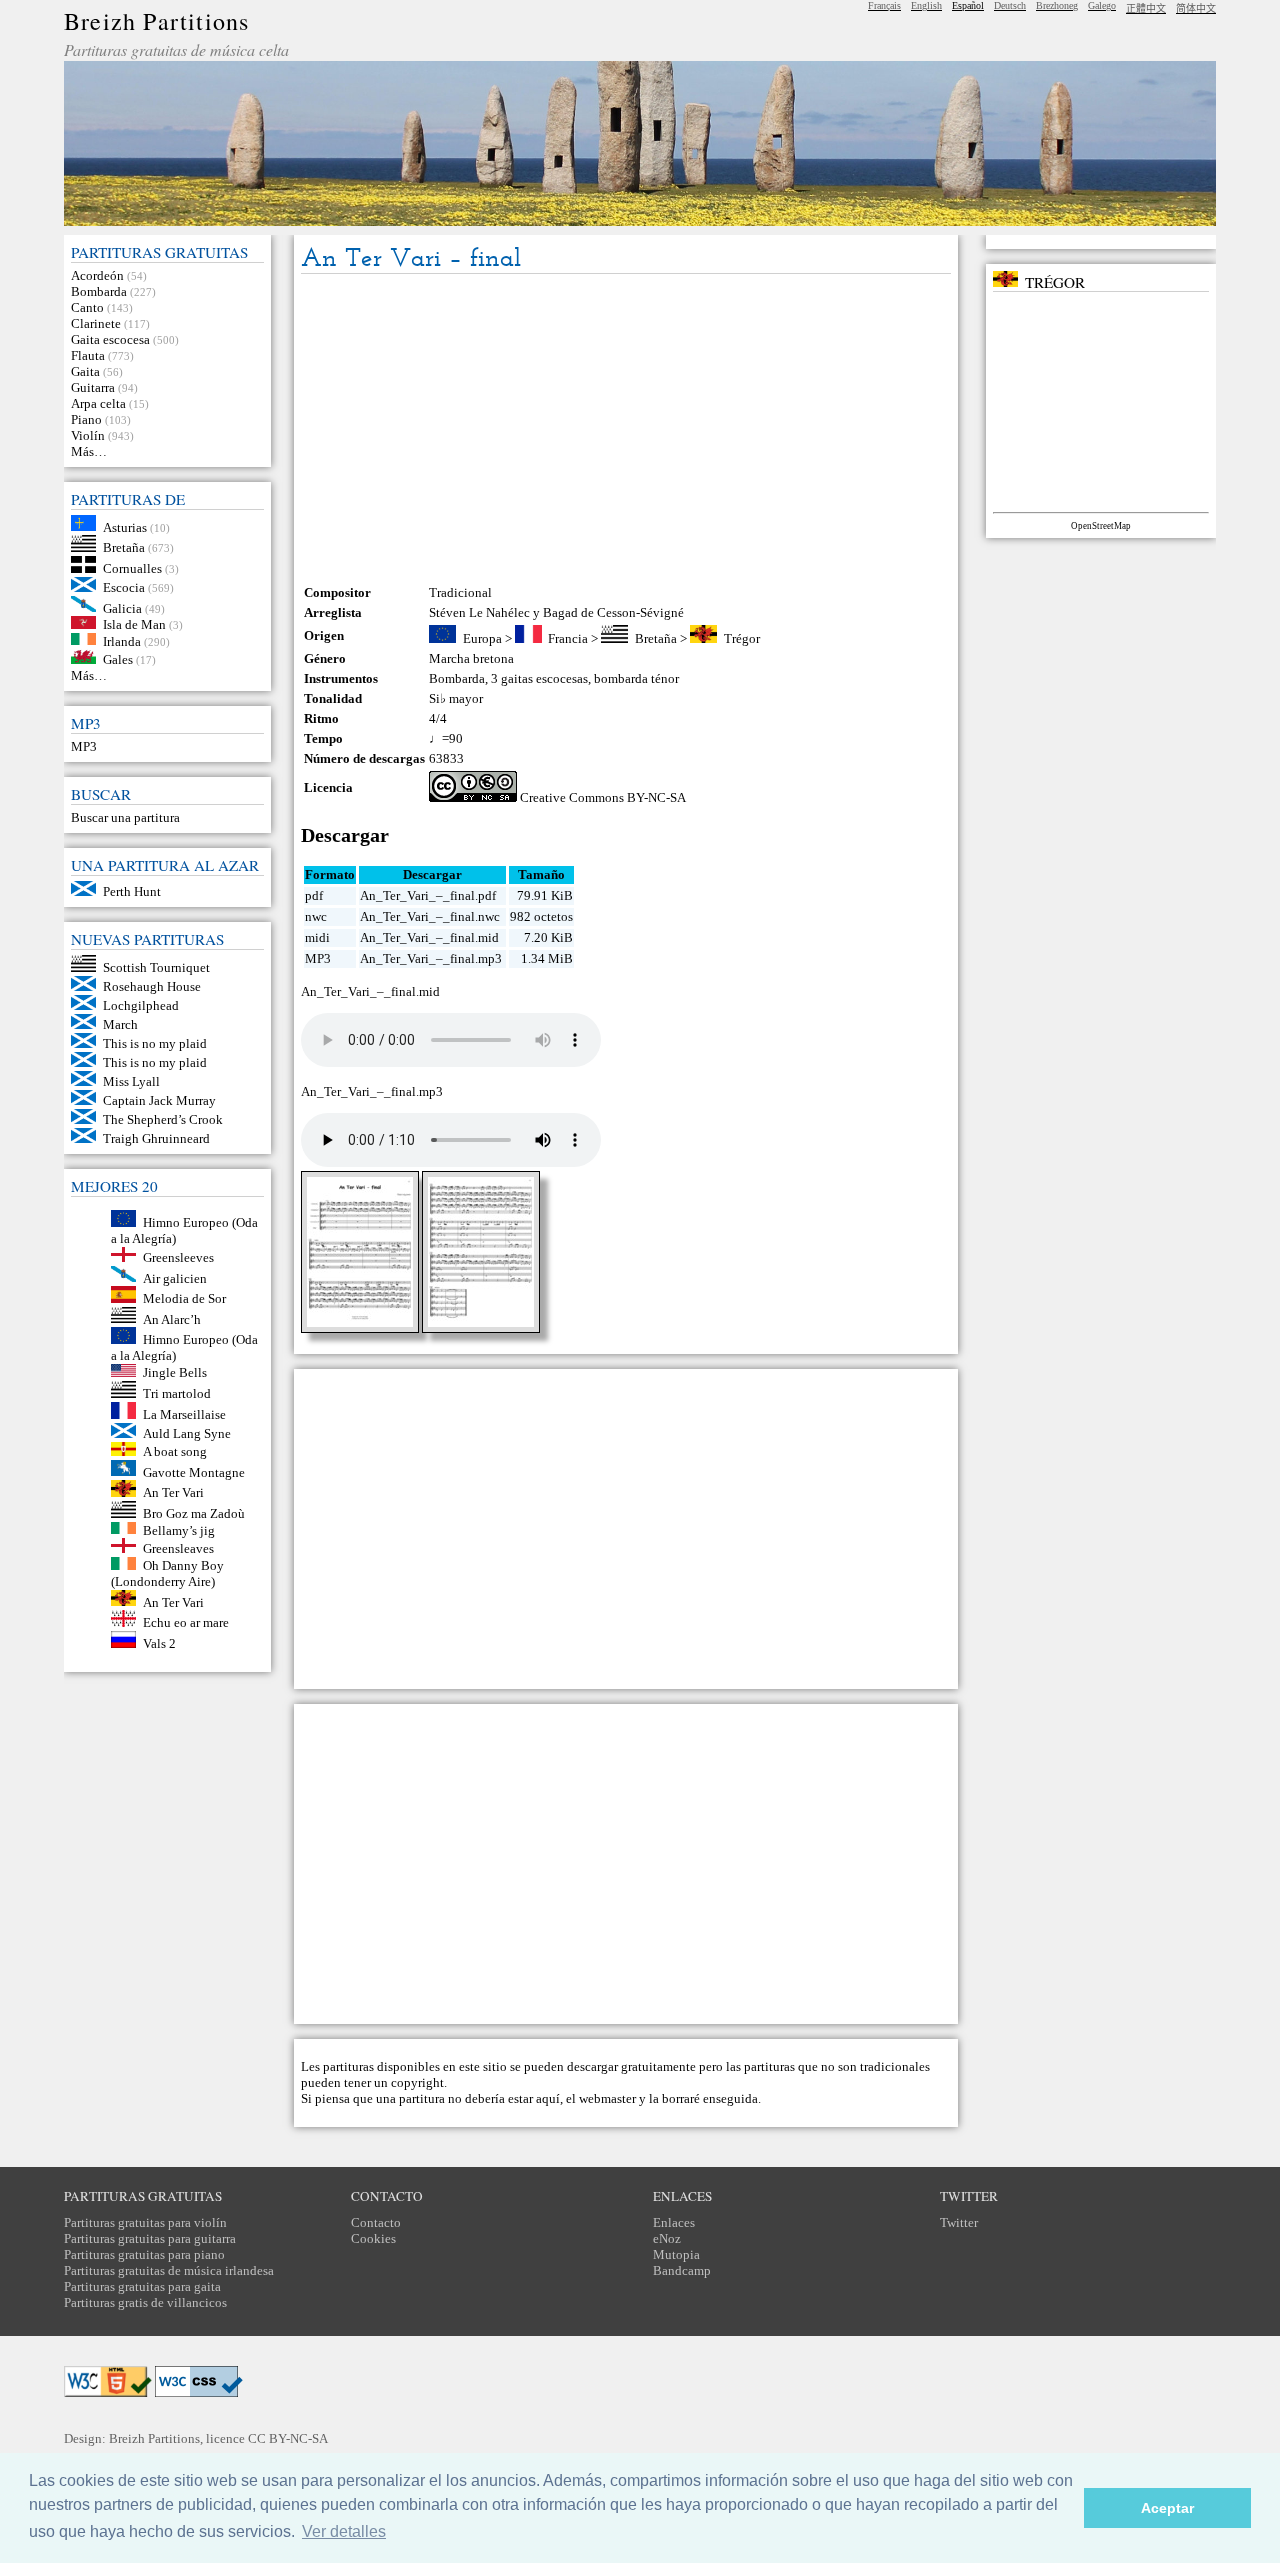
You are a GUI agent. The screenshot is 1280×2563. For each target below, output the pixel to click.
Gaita (85, 371)
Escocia (124, 587)
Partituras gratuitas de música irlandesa (169, 2270)
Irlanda (122, 640)
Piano (86, 419)
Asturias (125, 526)
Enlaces (674, 2222)
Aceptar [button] (1167, 2508)
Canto (87, 307)
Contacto (376, 2222)
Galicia (122, 607)
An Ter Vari (173, 1492)
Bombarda (99, 291)
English (926, 5)
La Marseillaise (184, 1414)
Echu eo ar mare (186, 1622)
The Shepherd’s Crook (163, 1119)
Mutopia (676, 2254)
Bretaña (124, 547)
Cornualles (132, 568)
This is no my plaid (155, 1043)
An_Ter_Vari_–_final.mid (429, 937)
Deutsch (1010, 5)
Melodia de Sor (184, 1298)
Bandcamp (682, 2270)
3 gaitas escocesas (539, 678)
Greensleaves (178, 1548)
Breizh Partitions (156, 21)
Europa (482, 638)
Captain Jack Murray (159, 1100)
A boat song (175, 1451)
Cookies (373, 2238)
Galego (1102, 5)
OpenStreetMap (1101, 526)
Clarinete (96, 323)
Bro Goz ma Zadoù (194, 1513)
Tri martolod (177, 1393)
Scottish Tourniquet (156, 967)
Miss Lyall (131, 1081)
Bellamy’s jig (179, 1529)
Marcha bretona (471, 658)
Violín (88, 435)
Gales (118, 659)
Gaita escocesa (110, 339)
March (120, 1024)
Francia (568, 638)
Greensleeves (178, 1257)
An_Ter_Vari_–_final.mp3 (431, 958)
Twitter (959, 2222)
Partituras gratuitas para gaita (142, 2286)
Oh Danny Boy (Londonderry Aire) (167, 1573)
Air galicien (175, 1277)
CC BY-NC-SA (288, 2438)
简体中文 (1196, 8)
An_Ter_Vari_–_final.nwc (430, 916)
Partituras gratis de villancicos (145, 2302)
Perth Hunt (132, 891)
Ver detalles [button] (344, 2531)
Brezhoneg (1057, 5)
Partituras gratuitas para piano (144, 2254)
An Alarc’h (172, 1318)
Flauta (88, 355)
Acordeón (97, 275)
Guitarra (93, 387)
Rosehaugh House (152, 986)
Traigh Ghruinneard (156, 1138)
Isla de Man (134, 624)
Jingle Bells (175, 1372)
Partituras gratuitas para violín (145, 2222)
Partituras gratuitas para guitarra (150, 2238)
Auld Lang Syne (187, 1433)
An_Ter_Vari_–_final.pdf (428, 895)
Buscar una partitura (125, 817)
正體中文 (1146, 8)
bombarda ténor (636, 678)
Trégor (742, 638)
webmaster (607, 2098)
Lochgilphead (141, 1005)
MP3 (84, 746)
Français (884, 5)
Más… (89, 451)
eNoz (667, 2238)
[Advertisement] (626, 429)
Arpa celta (98, 403)
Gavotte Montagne (194, 1471)
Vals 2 (159, 1643)
